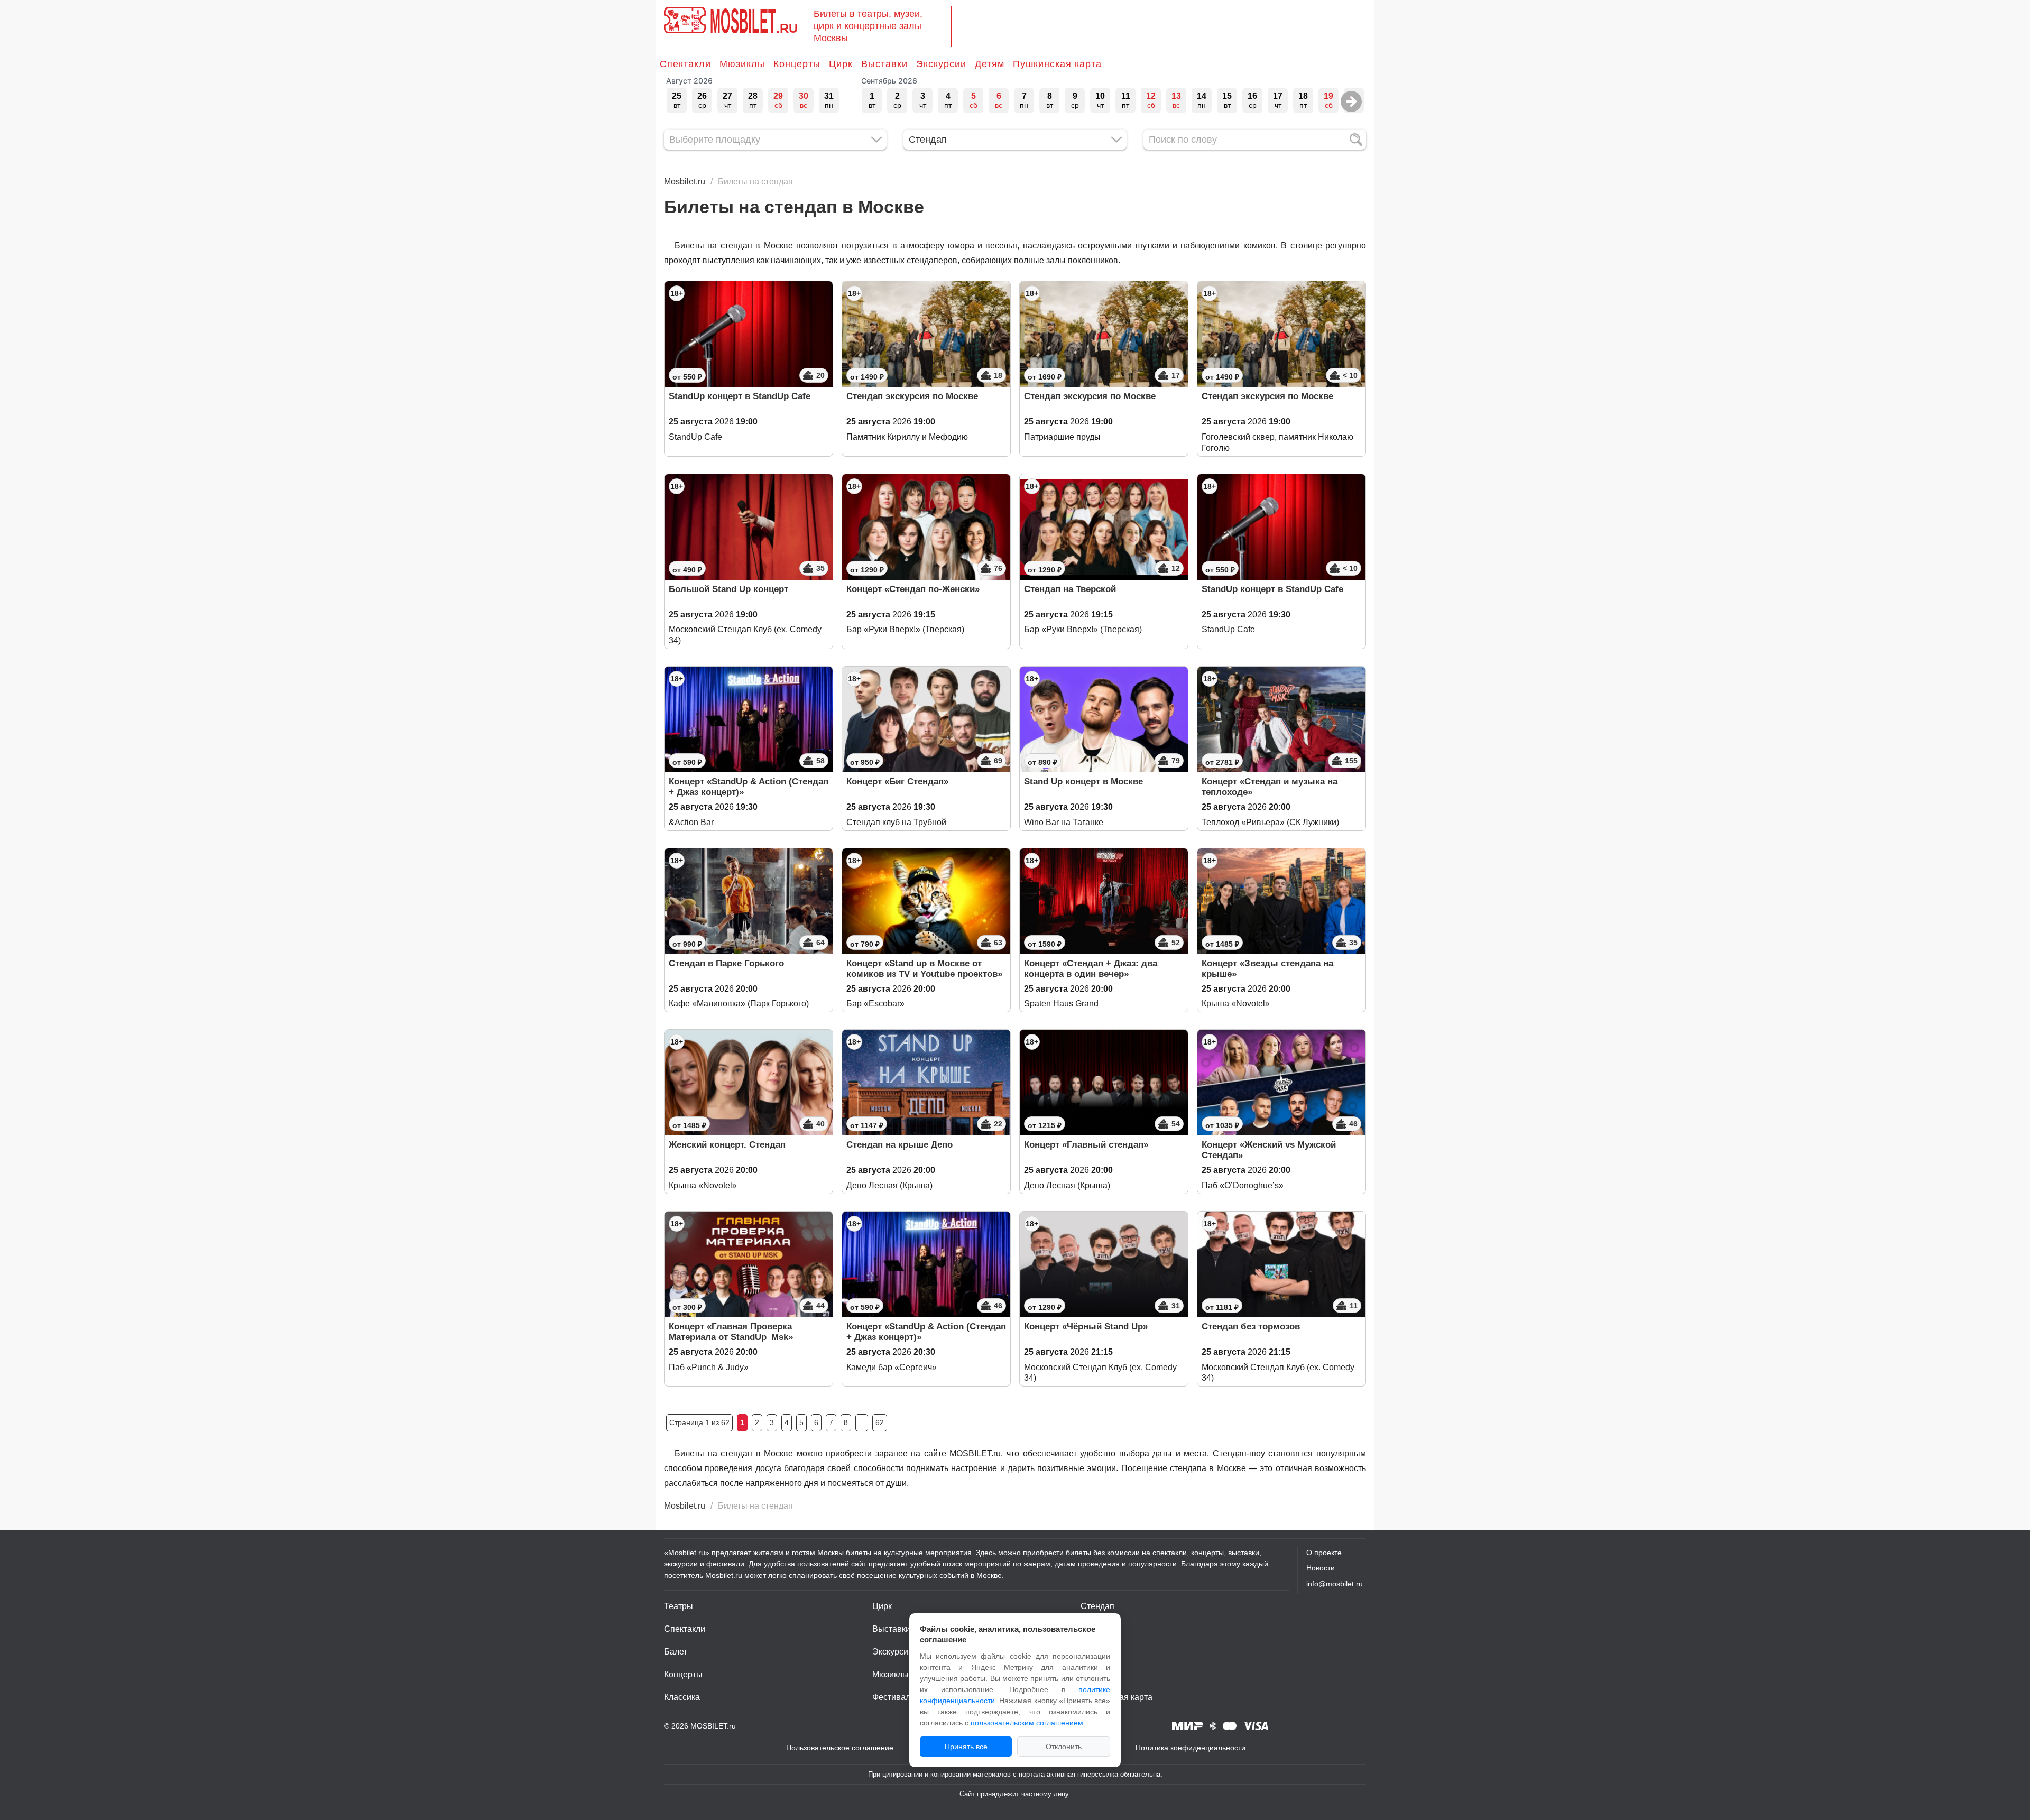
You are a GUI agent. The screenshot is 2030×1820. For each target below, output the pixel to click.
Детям (990, 64)
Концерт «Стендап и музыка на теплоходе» (1270, 787)
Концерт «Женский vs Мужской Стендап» (1269, 1150)
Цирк (841, 64)
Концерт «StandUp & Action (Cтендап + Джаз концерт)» (749, 787)
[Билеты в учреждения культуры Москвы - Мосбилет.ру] (685, 20)
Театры (679, 1606)
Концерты (797, 64)
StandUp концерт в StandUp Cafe (740, 396)
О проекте (1324, 1553)
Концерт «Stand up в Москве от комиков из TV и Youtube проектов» (924, 969)
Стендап (1097, 1606)
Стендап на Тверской (1070, 589)
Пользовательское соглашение (840, 1748)
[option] (677, 100)
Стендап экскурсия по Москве (912, 396)
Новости (1321, 1568)
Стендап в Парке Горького (726, 963)
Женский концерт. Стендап (727, 1145)
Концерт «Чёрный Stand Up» (1086, 1327)
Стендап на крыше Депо (899, 1145)
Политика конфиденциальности (1191, 1748)
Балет (676, 1652)
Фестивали (894, 1697)
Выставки (884, 64)
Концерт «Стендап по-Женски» (913, 589)
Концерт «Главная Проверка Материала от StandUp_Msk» (731, 1332)
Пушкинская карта (1057, 64)
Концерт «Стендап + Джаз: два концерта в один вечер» (1091, 969)
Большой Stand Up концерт (728, 589)
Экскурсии (941, 64)
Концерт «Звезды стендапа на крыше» (1267, 969)
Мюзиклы (742, 64)
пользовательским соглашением (1027, 1723)
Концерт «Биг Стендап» (897, 782)
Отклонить (1064, 1747)
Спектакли (685, 64)
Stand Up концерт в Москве (1083, 782)
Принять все (966, 1747)
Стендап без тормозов (1251, 1327)
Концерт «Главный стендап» (1086, 1145)
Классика (682, 1697)
